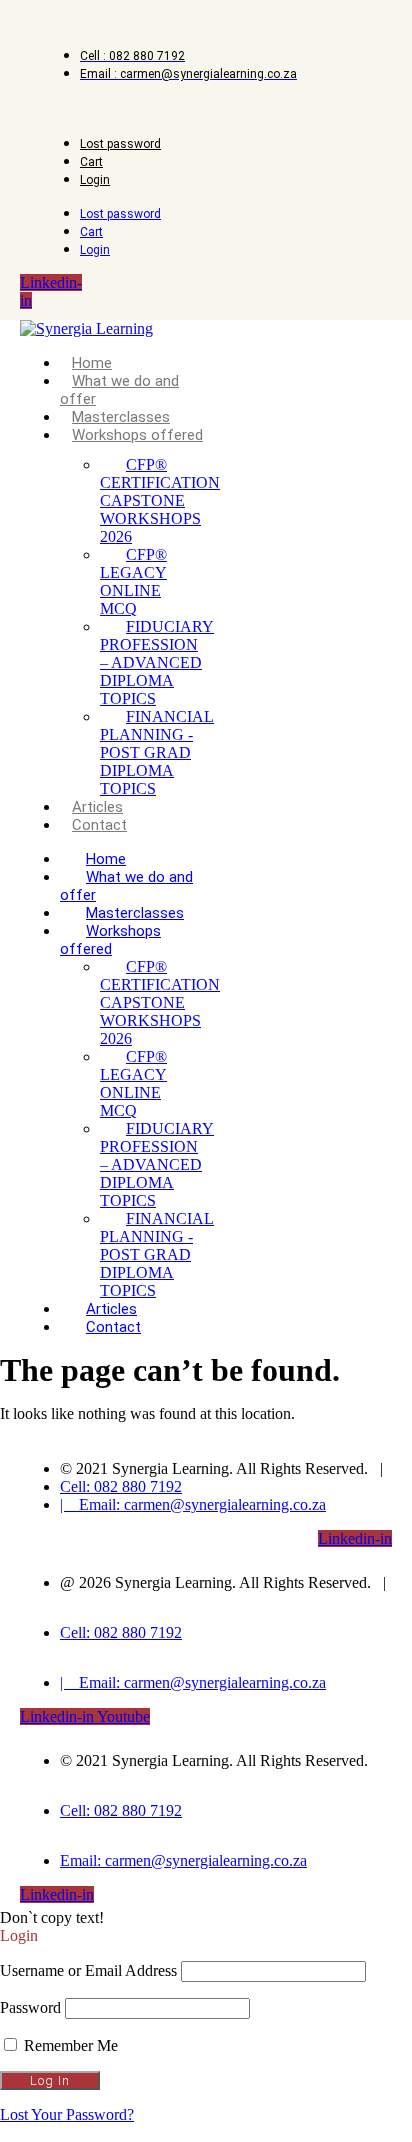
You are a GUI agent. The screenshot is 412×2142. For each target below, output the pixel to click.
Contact (99, 825)
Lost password (120, 144)
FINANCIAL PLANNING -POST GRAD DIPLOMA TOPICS (157, 752)
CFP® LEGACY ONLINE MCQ (133, 581)
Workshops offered (137, 435)
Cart (91, 162)
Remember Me (69, 2045)
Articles (97, 807)
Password (30, 2007)
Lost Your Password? (67, 2114)
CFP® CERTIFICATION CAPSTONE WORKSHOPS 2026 (160, 500)
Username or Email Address (88, 1970)
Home (92, 363)
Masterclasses (121, 417)
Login (95, 180)
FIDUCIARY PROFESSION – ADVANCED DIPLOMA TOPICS (157, 662)
